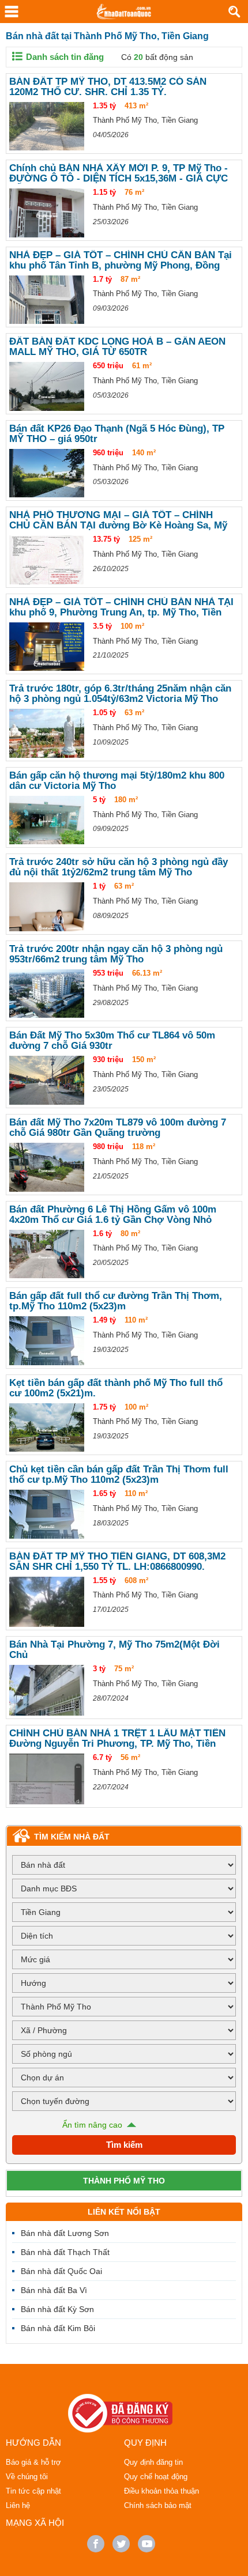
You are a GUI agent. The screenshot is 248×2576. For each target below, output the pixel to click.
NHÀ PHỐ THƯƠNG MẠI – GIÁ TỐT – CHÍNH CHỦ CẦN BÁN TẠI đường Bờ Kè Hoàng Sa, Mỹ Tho (118, 520)
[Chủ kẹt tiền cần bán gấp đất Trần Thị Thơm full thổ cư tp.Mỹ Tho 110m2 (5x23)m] (47, 1514)
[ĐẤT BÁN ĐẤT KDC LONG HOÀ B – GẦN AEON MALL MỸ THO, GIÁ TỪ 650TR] (47, 386)
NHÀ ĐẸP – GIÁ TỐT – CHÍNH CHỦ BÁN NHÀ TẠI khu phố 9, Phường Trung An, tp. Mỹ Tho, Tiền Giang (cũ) (121, 607)
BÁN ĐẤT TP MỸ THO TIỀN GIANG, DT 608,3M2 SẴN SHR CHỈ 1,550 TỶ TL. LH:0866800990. (117, 1562)
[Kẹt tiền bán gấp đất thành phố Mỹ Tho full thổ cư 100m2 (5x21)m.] (47, 1428)
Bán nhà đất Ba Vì (54, 2290)
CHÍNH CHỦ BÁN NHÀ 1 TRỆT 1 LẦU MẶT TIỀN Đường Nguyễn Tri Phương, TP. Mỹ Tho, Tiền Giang (117, 1739)
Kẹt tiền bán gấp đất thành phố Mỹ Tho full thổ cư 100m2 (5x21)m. (116, 1388)
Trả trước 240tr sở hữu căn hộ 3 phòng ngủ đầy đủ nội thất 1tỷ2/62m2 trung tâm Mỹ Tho (119, 867)
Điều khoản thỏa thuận (161, 2491)
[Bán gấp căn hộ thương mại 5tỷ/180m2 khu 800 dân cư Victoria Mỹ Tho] (47, 820)
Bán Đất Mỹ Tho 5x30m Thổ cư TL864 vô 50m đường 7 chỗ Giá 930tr (112, 1041)
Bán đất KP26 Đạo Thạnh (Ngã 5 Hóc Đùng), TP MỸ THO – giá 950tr (117, 434)
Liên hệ (18, 2505)
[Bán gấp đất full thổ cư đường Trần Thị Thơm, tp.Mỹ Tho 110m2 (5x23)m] (47, 1341)
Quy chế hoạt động (156, 2477)
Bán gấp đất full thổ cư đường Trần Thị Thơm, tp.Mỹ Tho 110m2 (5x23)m (116, 1301)
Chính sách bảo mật (158, 2505)
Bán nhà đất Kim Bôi (58, 2328)
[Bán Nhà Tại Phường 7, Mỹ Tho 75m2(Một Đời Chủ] (47, 1690)
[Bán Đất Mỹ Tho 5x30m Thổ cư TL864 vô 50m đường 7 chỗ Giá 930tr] (47, 1080)
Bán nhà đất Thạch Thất (65, 2252)
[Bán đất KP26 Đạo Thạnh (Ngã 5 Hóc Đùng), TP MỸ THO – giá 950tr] (47, 473)
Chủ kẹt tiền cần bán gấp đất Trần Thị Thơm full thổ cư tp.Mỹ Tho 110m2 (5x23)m (119, 1475)
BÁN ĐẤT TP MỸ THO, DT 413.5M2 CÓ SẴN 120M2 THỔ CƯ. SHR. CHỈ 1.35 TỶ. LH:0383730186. (108, 87)
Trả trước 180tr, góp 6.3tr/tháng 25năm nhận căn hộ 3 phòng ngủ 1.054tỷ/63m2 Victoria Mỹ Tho (120, 694)
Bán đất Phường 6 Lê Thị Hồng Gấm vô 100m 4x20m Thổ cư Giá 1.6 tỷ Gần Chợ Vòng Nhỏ (113, 1215)
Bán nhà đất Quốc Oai (61, 2271)
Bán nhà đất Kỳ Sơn (57, 2309)
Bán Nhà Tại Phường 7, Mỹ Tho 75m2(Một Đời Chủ (114, 1650)
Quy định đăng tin (153, 2462)
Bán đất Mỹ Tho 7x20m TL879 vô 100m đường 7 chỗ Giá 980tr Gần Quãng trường (118, 1128)
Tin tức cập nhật (33, 2491)
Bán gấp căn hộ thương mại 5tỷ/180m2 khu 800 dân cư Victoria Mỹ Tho (117, 781)
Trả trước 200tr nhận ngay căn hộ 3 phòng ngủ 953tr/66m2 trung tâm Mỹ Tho (116, 954)
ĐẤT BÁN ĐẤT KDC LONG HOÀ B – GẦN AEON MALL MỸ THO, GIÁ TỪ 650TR (117, 347)
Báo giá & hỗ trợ (33, 2462)
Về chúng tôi (27, 2477)
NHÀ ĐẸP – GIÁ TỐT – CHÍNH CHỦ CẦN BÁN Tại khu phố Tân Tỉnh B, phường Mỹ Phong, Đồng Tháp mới (121, 260)
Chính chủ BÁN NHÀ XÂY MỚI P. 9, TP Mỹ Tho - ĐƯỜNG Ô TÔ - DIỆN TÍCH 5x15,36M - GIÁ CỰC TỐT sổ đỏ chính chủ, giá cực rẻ (119, 173)
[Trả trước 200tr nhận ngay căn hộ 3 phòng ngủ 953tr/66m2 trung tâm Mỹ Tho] (47, 994)
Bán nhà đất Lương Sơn (65, 2233)
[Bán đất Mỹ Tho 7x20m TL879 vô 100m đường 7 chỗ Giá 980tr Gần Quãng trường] (47, 1167)
